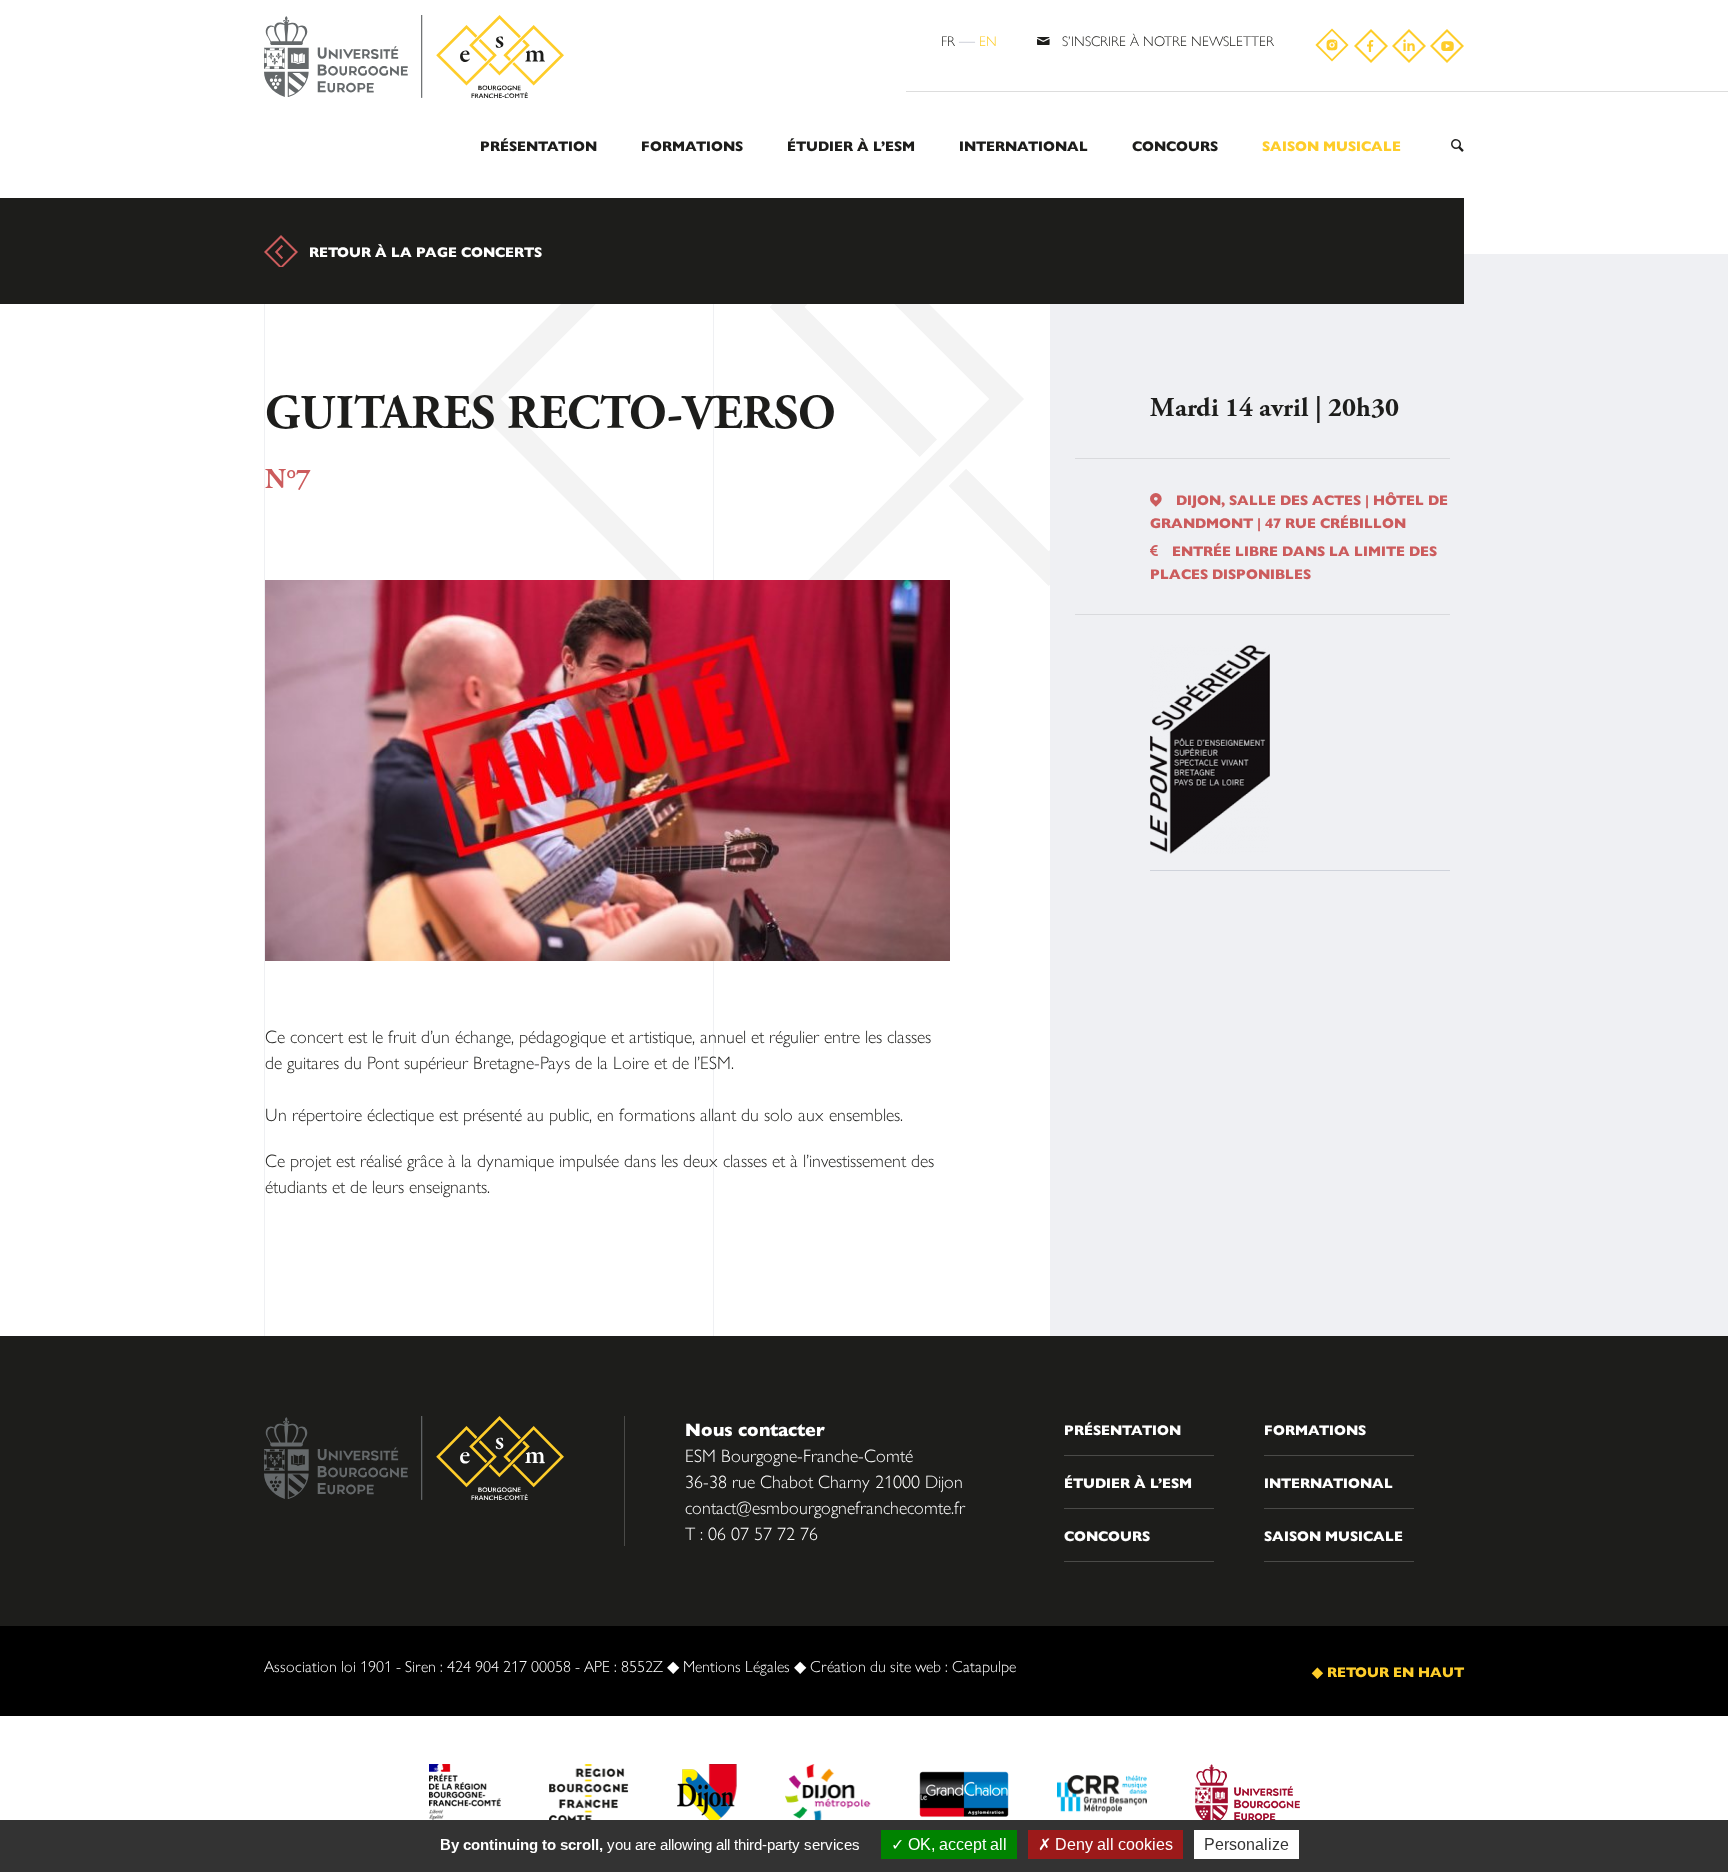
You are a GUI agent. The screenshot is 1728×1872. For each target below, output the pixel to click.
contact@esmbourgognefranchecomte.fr (825, 1506)
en (988, 40)
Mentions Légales (736, 1665)
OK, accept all (955, 1844)
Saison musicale (1331, 145)
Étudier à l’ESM (851, 145)
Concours (1175, 145)
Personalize (1246, 1844)
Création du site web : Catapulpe (913, 1665)
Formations (692, 145)
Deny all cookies (1112, 1844)
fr (948, 40)
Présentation (538, 145)
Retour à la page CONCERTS (425, 251)
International (1023, 145)
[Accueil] (414, 57)
